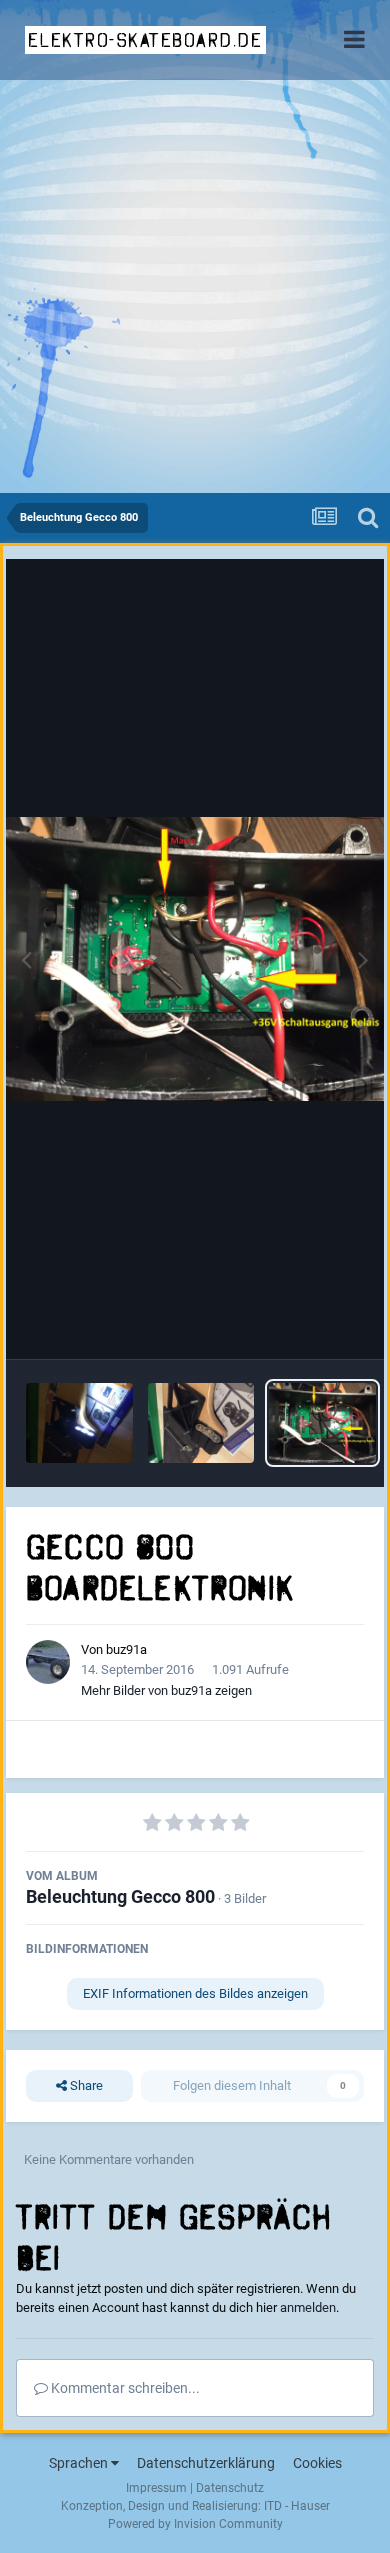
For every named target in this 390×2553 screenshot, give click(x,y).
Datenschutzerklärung (206, 2463)
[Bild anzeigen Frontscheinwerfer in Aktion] (79, 1423)
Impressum (156, 2488)
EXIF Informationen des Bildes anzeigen (195, 1993)
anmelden (308, 2307)
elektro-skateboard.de (145, 40)
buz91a (126, 1649)
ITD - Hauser (297, 2506)
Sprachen (80, 2463)
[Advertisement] (195, 288)
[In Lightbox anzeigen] (195, 959)
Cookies (317, 2463)
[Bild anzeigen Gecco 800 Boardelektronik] (322, 1423)
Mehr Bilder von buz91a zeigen (166, 1690)
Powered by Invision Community (195, 2524)
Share (85, 2085)
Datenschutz (230, 2488)
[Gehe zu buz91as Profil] (48, 1662)
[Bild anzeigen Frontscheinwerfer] (201, 1423)
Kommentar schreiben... (124, 2388)
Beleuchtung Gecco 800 (120, 1896)
